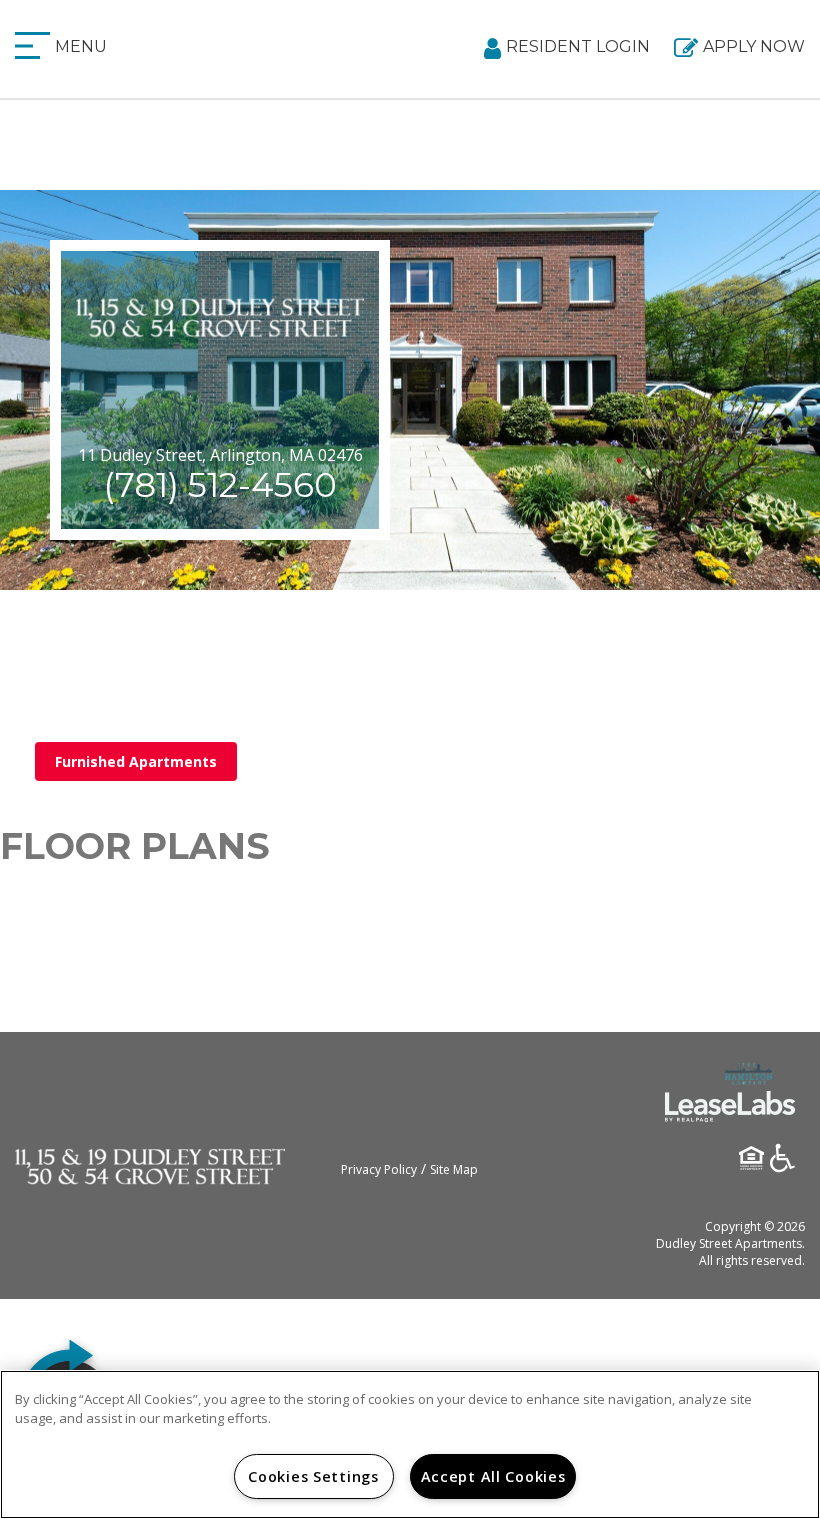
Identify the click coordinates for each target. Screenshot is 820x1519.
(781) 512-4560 (220, 485)
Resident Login (578, 46)
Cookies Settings (313, 1476)
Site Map (454, 1169)
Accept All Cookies (493, 1476)
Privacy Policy (379, 1169)
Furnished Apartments (136, 761)
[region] (410, 1444)
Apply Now (754, 46)
